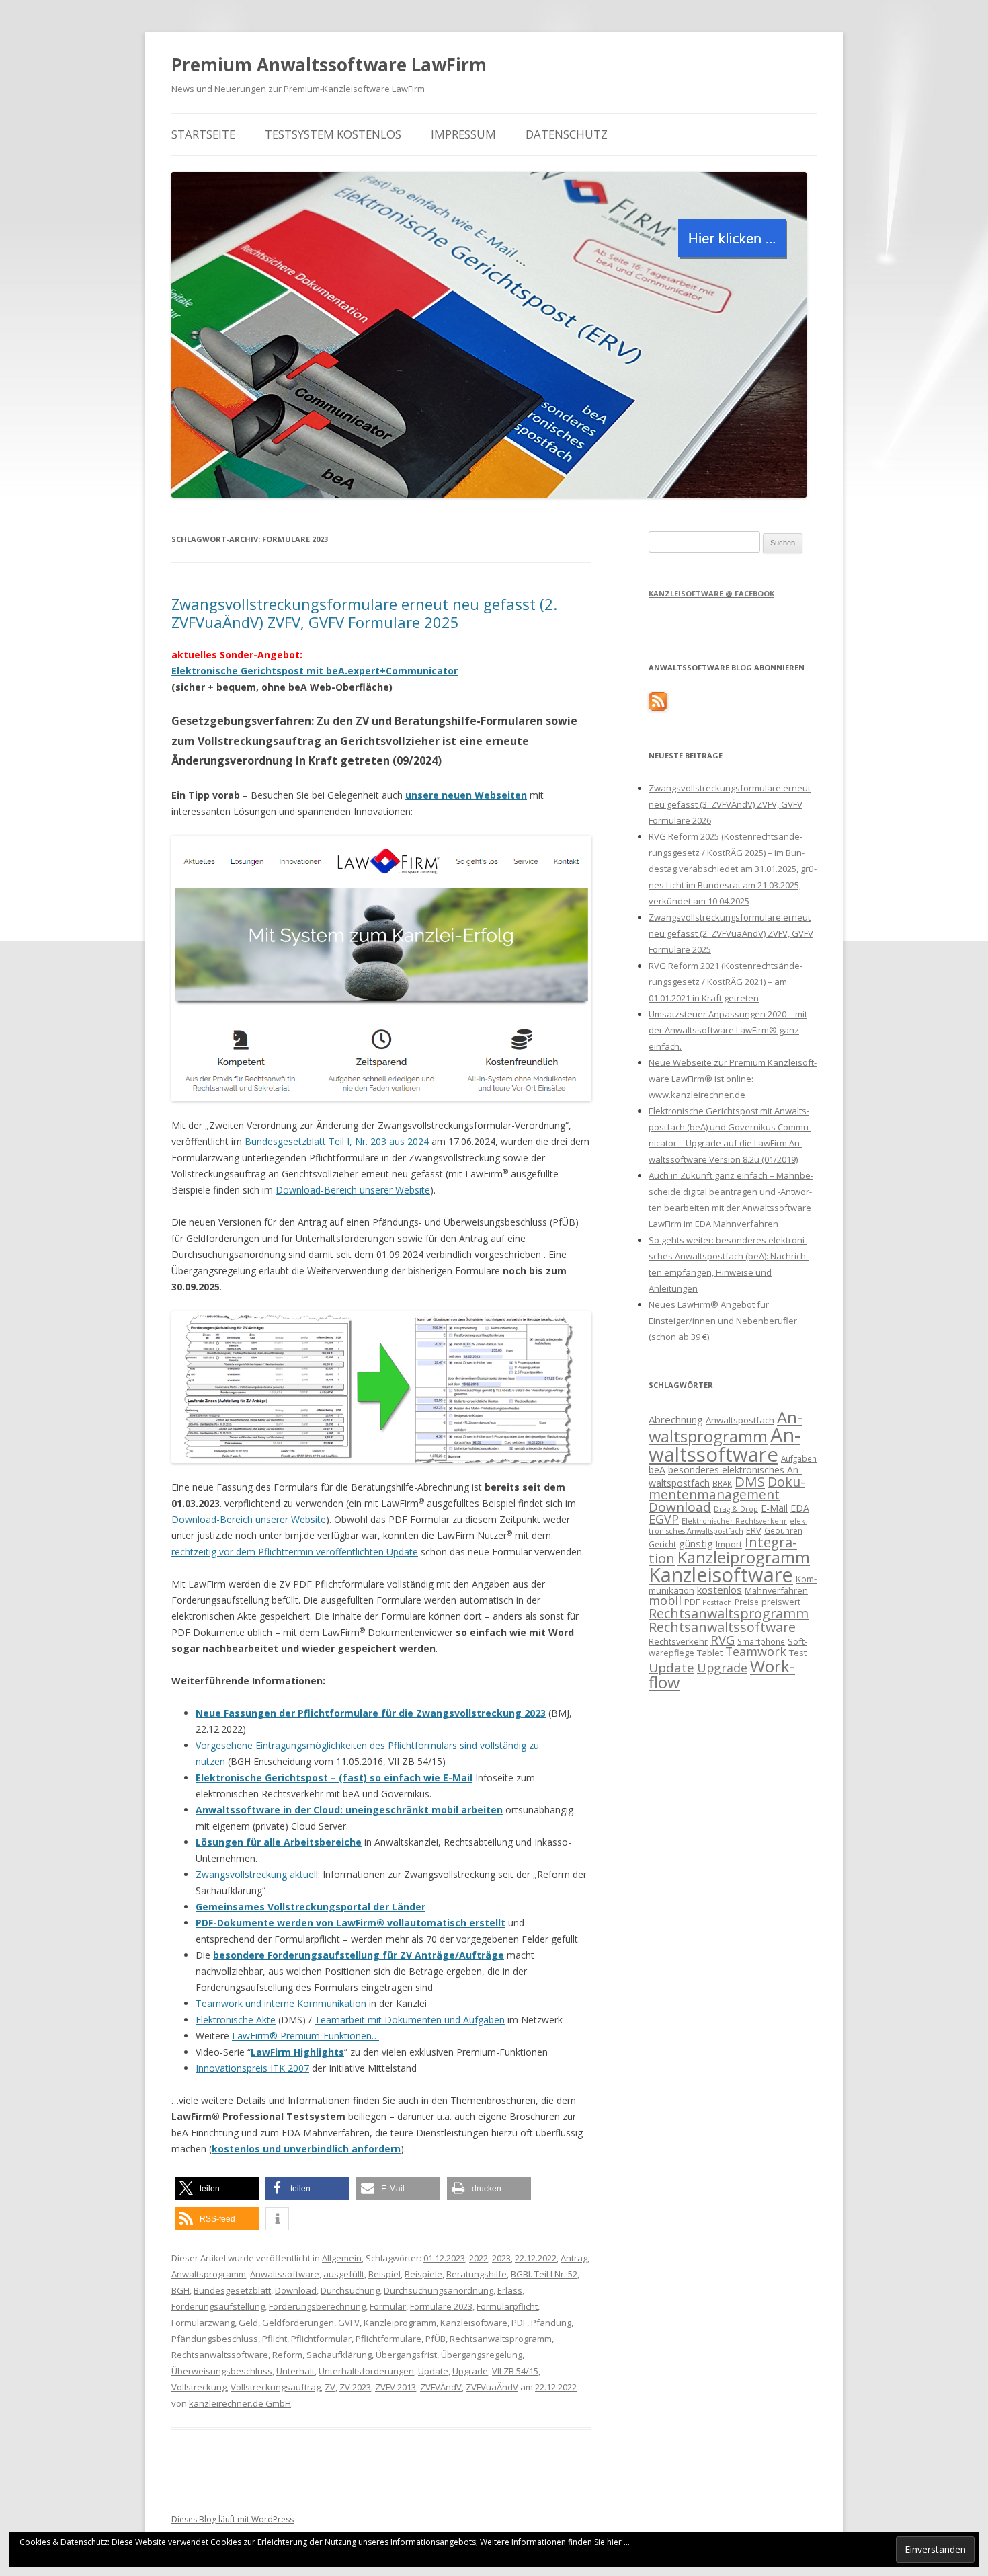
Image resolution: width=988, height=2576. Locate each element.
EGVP (664, 1519)
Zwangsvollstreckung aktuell (257, 1874)
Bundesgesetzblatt (232, 2290)
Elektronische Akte (236, 2020)
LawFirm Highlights (297, 2052)
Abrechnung (676, 1419)
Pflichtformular (321, 2339)
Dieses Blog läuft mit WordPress (233, 2519)
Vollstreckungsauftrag (276, 2387)
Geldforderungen (298, 2323)
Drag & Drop (736, 1509)
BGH (180, 2290)
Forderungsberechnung (317, 2306)
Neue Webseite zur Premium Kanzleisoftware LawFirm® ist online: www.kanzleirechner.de (733, 1079)
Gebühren (783, 1530)
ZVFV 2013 (396, 2387)
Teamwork (756, 1651)
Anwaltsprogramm (209, 2274)
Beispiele (423, 2274)
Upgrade (470, 2371)
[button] (217, 2188)
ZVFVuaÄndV (492, 2387)
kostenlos (719, 1590)
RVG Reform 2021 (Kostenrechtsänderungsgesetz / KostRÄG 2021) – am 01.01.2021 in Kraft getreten (726, 982)
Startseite (203, 134)
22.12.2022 (536, 2258)
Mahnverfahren (776, 1590)
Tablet (710, 1653)
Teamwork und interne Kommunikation (281, 2003)
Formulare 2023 (441, 2306)
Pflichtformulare (388, 2339)
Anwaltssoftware (285, 2274)
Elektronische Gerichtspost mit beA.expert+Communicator (315, 671)
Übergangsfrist (406, 2355)
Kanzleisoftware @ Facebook (711, 593)
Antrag (574, 2258)
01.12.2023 (444, 2258)
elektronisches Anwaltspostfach (728, 1526)
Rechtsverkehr (678, 1641)
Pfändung (551, 2323)
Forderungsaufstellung (218, 2306)
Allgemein (342, 2258)
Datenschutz (567, 134)
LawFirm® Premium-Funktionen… (305, 2036)
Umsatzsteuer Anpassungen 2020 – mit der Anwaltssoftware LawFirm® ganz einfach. (728, 1030)
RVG (723, 1640)
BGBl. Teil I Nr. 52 (544, 2274)
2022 (479, 2258)
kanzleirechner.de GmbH (240, 2403)
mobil (665, 1600)
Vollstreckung (199, 2387)
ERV (754, 1530)
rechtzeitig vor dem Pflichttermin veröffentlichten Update (295, 1552)
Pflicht (275, 2339)
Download (296, 2290)
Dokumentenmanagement (727, 1488)
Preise (747, 1602)
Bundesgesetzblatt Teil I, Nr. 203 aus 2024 (337, 1141)
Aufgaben (799, 1458)
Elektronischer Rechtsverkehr (734, 1521)
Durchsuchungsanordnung (439, 2290)
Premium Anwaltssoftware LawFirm (329, 65)
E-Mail (774, 1508)
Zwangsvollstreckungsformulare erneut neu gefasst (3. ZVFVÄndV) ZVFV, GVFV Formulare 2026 (730, 804)
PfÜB (436, 2339)
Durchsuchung (350, 2290)
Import (729, 1544)
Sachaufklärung (339, 2355)
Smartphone (761, 1641)
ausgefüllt (344, 2274)
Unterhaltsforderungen (366, 2371)
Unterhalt (295, 2371)
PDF (519, 2323)
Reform (287, 2355)
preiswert (781, 1602)
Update (433, 2371)
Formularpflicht (507, 2306)
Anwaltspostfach (740, 1420)
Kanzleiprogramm (400, 2323)
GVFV (349, 2323)
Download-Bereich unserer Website (353, 1190)
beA (657, 1470)
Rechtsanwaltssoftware (220, 2355)
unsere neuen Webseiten (466, 795)
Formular (388, 2306)
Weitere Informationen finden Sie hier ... (555, 2542)
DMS (750, 1481)
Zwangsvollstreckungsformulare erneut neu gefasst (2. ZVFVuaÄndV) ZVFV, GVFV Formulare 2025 (364, 613)
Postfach (717, 1602)
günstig (696, 1543)
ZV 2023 (355, 2387)
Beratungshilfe (477, 2274)
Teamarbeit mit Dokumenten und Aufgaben (410, 2020)
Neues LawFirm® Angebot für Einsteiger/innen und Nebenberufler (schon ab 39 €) (723, 1321)
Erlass (510, 2290)
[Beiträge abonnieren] (658, 707)
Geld (248, 2323)
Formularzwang (203, 2323)
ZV (330, 2387)
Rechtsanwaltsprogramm (501, 2339)
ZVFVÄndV (441, 2387)
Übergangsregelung (482, 2355)
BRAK (722, 1483)
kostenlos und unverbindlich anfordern (306, 2149)
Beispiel (384, 2274)
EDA (800, 1508)
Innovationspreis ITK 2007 (252, 2068)
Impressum (463, 134)
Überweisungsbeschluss (222, 2371)
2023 (501, 2258)
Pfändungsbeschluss (215, 2339)
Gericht (662, 1544)
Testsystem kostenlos (333, 134)
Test (798, 1653)
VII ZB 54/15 (515, 2371)
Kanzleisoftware (474, 2323)
